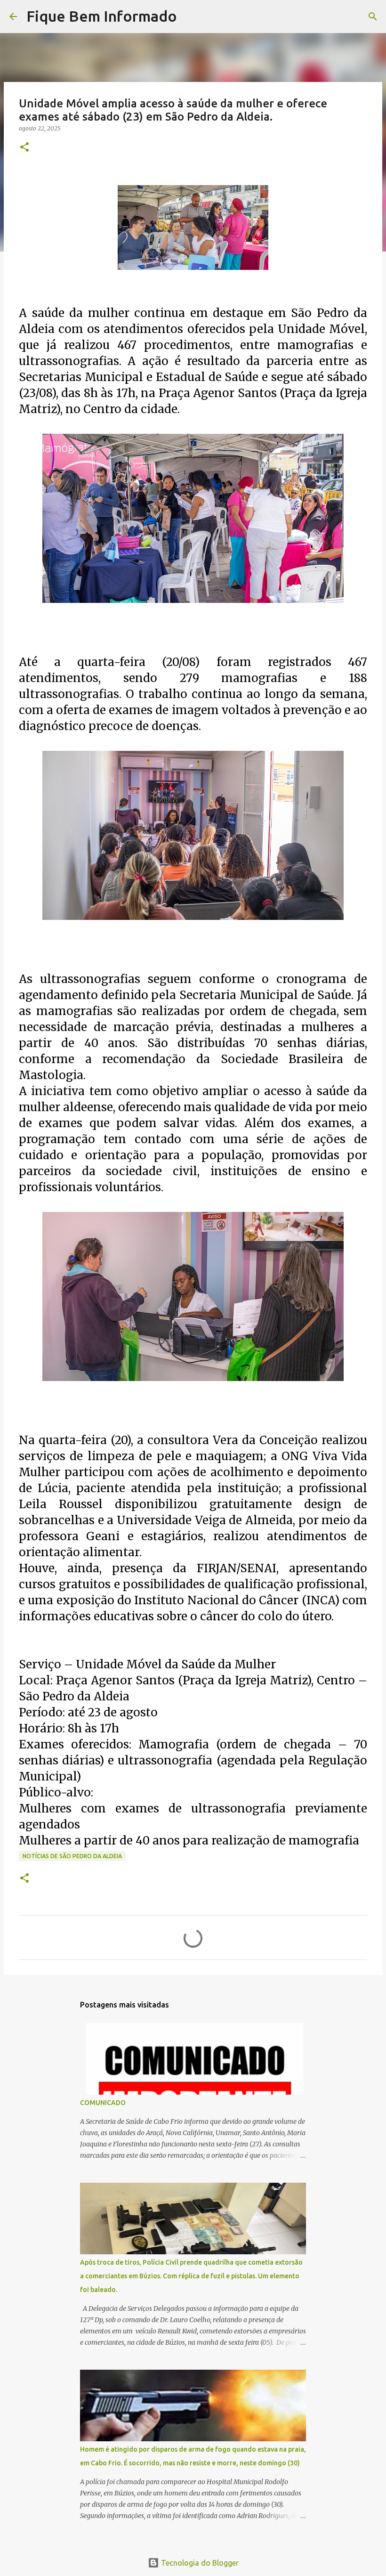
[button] (24, 148)
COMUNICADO (103, 2103)
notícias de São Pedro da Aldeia (72, 1856)
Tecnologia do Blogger (199, 2563)
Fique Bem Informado (102, 16)
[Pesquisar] (190, 16)
